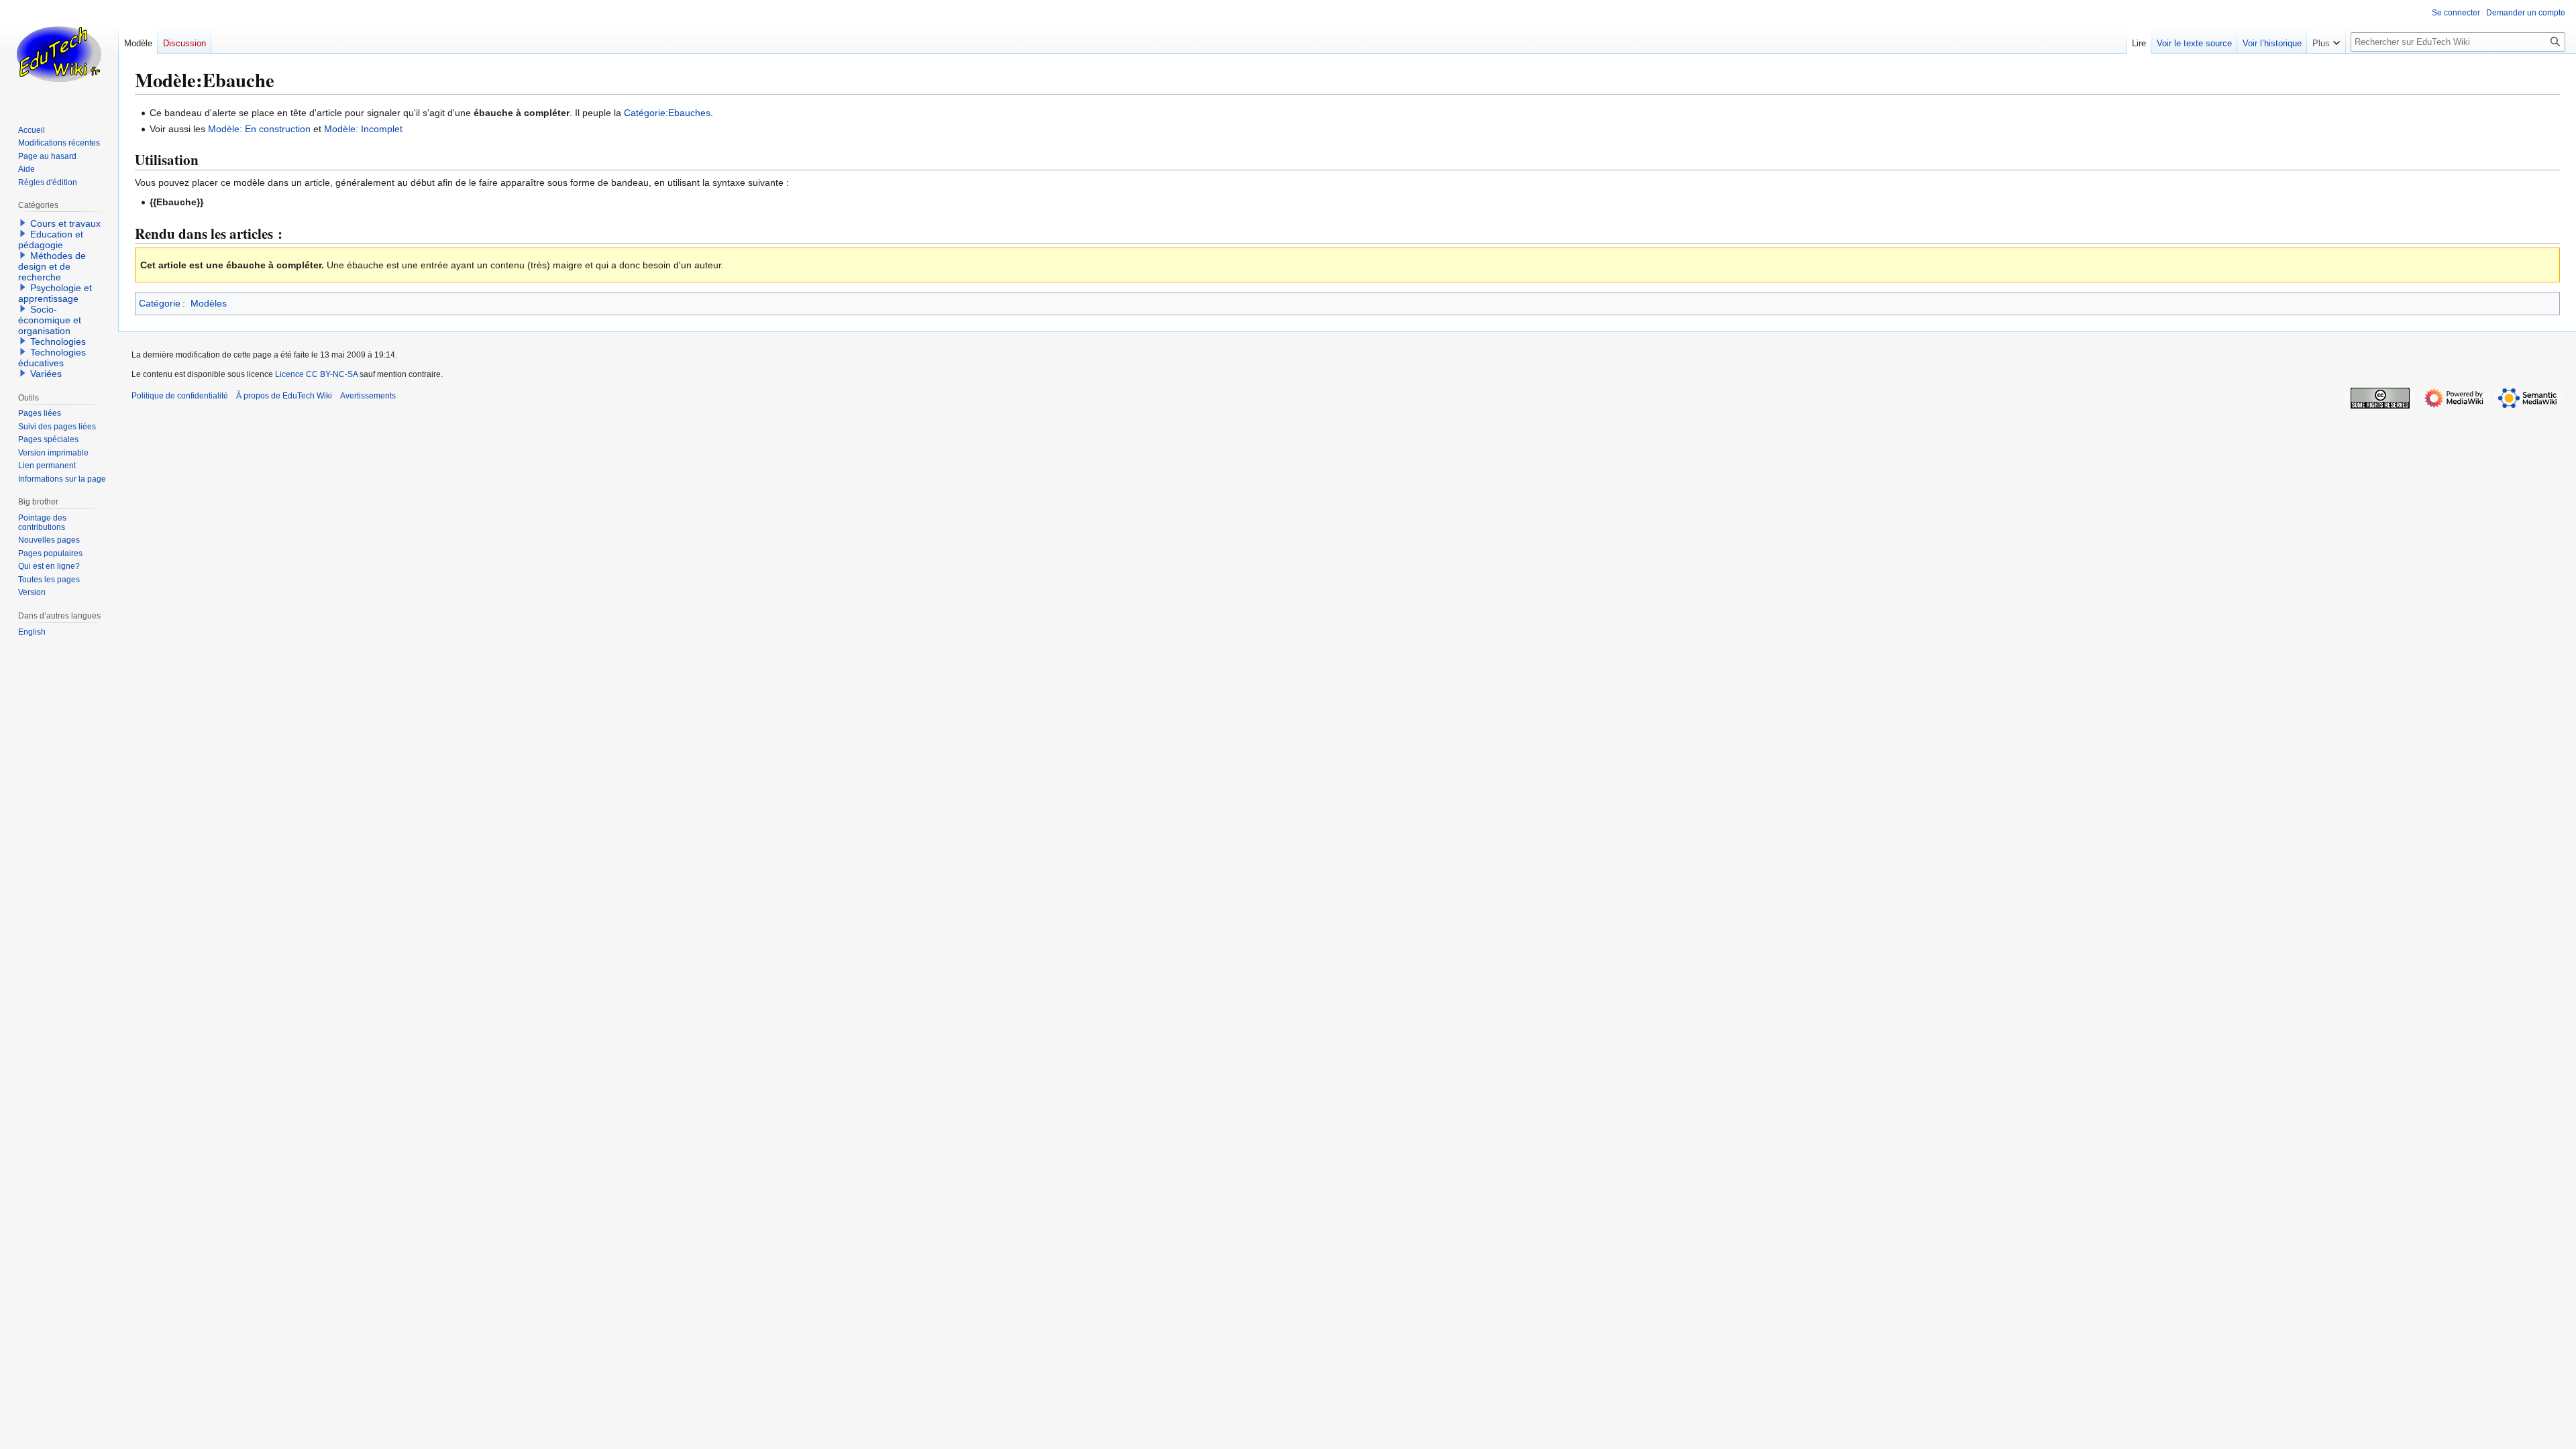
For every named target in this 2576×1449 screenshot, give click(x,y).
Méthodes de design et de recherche (52, 266)
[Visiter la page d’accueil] (59, 54)
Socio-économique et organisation (50, 320)
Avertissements (368, 396)
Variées (46, 374)
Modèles (209, 303)
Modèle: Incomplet (363, 129)
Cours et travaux (65, 223)
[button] (2326, 40)
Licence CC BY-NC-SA (316, 374)
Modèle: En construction (259, 129)
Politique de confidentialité (180, 396)
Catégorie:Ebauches (667, 113)
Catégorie (160, 303)
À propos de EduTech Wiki (284, 396)
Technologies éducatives (52, 358)
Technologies (58, 341)
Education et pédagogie (51, 239)
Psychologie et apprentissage (55, 293)
